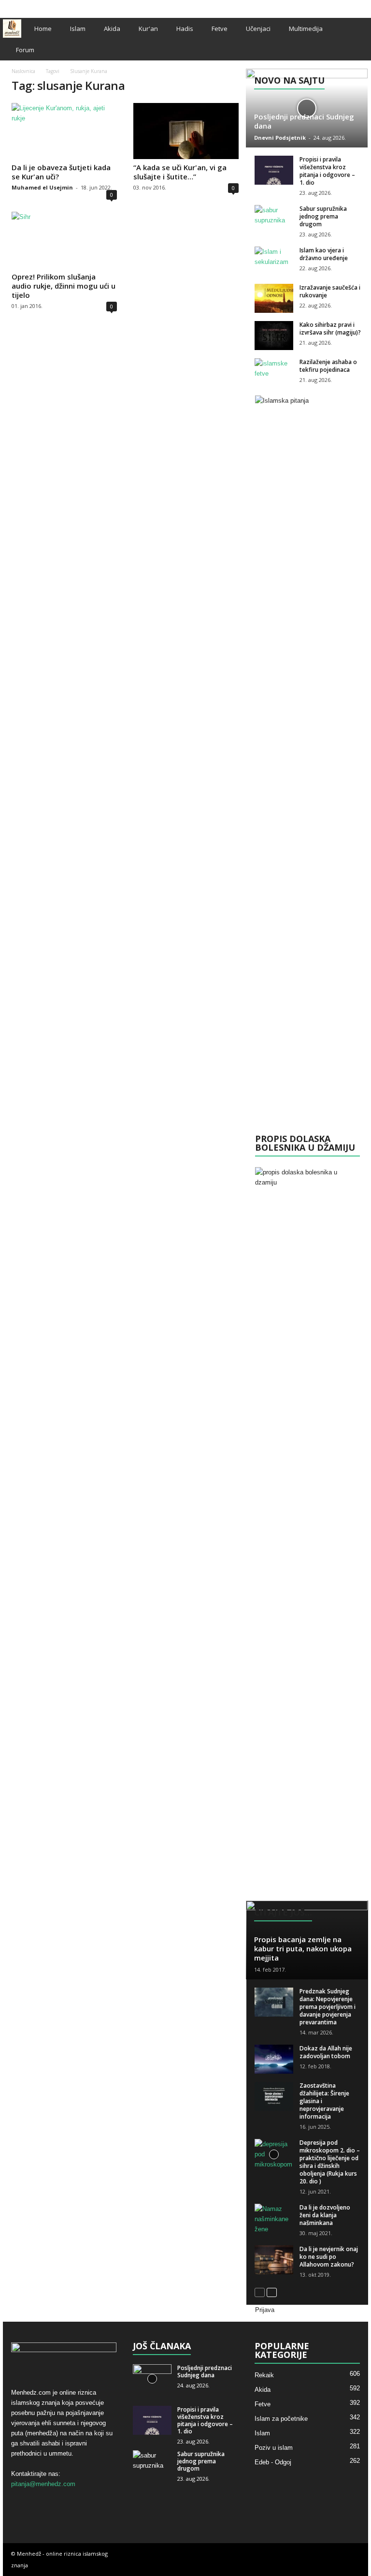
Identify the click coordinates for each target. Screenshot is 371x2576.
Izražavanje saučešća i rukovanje (330, 291)
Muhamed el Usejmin (42, 187)
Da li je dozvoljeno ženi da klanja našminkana (325, 2215)
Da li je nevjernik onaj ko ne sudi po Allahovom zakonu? (329, 2257)
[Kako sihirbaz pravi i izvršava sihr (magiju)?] (274, 336)
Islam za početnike (281, 2419)
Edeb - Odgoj (273, 2462)
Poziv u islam (274, 2448)
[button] (354, 39)
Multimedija (306, 29)
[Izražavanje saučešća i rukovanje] (274, 298)
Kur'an (148, 29)
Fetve (220, 29)
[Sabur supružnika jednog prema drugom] (274, 220)
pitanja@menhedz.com (43, 2484)
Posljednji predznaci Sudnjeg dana (304, 121)
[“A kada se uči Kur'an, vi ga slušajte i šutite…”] (186, 131)
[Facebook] (331, 7)
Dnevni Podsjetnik (280, 138)
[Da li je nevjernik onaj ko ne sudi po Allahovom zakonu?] (274, 2260)
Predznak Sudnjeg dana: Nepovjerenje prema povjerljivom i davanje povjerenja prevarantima (328, 2007)
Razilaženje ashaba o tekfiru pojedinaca (328, 366)
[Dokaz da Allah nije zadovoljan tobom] (274, 2059)
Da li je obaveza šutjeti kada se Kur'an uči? (61, 172)
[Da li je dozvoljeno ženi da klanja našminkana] (274, 2219)
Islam (78, 29)
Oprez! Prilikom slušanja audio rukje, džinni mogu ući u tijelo (64, 286)
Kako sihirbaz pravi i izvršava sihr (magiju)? (330, 329)
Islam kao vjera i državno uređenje (324, 254)
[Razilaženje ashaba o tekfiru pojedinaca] (274, 373)
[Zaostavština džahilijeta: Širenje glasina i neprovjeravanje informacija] (274, 2096)
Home (43, 29)
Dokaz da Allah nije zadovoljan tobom (326, 2052)
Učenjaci (258, 29)
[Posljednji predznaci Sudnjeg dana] (307, 108)
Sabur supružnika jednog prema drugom (323, 216)
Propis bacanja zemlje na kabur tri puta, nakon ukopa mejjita (303, 1948)
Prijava (265, 2310)
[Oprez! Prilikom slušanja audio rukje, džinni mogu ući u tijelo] (64, 240)
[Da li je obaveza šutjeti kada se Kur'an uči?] (64, 131)
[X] (346, 7)
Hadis (185, 29)
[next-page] (272, 2292)
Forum (25, 50)
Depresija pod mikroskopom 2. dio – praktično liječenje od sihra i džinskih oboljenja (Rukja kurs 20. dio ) (330, 2162)
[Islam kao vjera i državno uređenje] (274, 261)
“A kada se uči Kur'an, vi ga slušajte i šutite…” (180, 172)
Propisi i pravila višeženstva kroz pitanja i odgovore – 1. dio (327, 171)
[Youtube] (361, 7)
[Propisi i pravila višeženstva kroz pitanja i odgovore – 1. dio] (274, 170)
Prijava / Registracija (32, 6)
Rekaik (264, 2375)
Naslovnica (23, 71)
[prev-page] (260, 2292)
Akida (112, 29)
